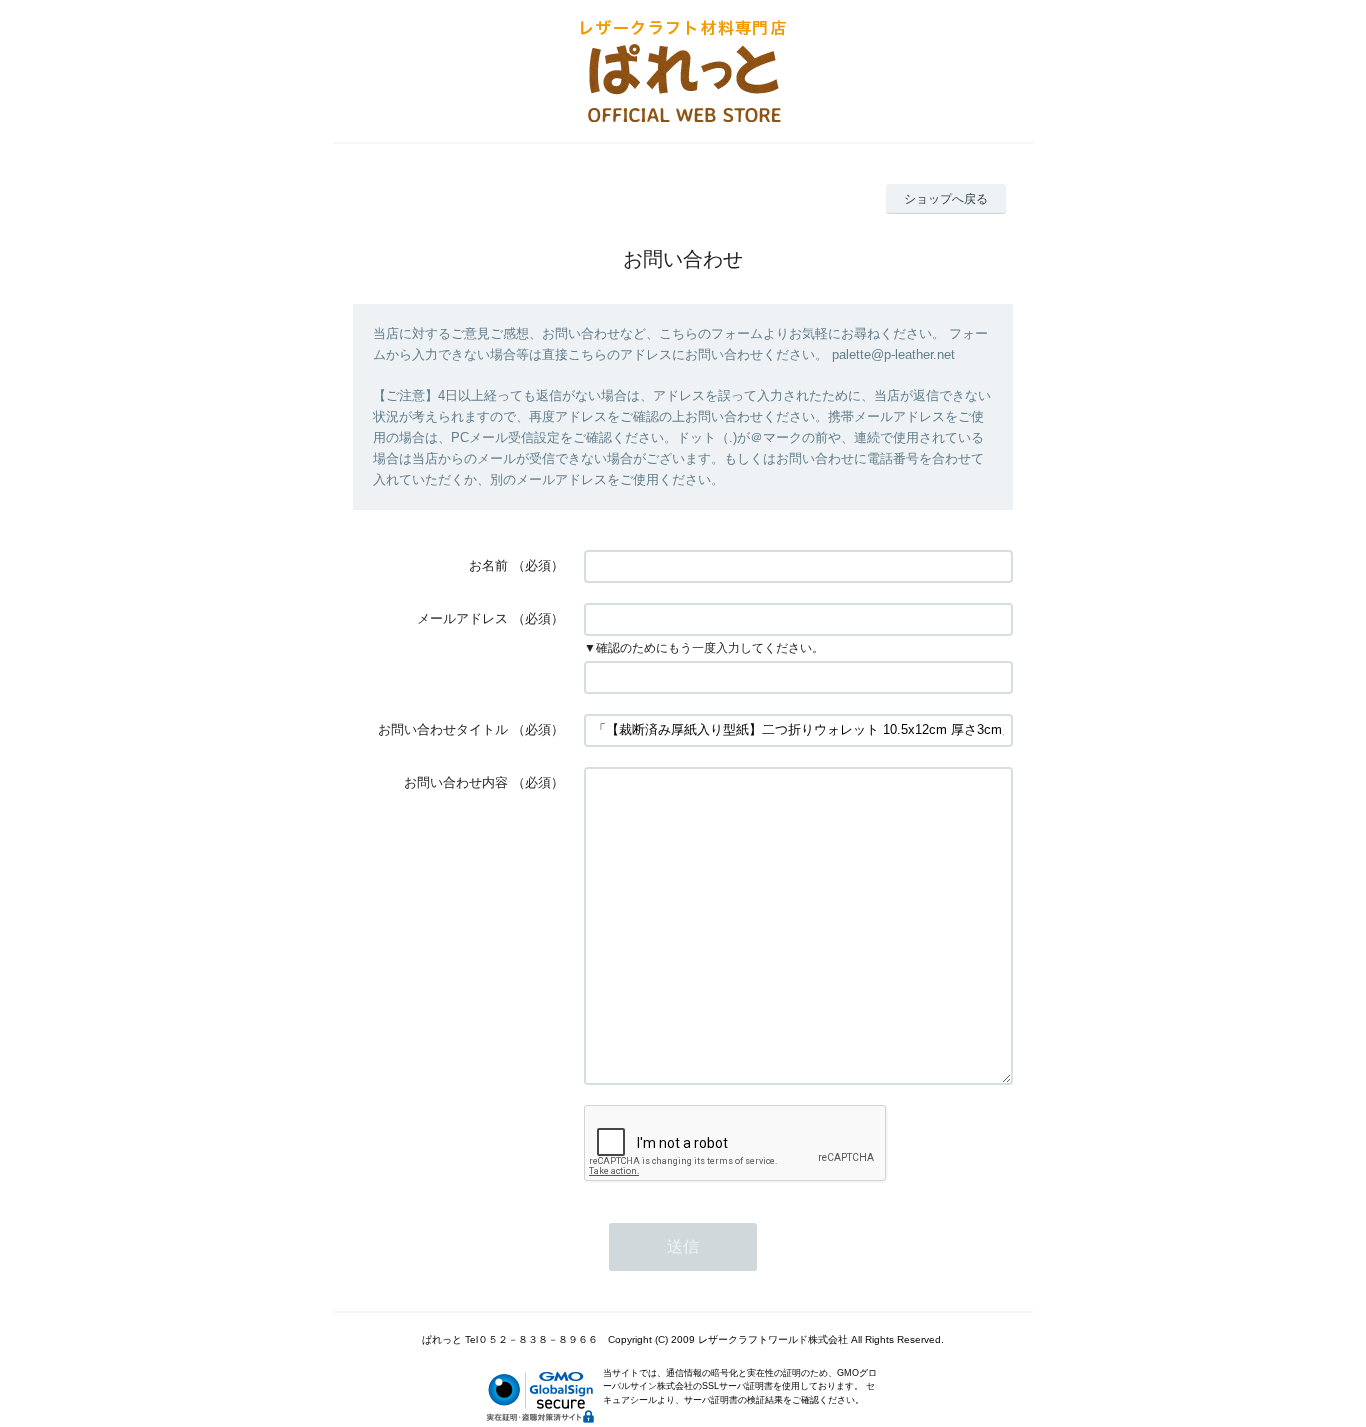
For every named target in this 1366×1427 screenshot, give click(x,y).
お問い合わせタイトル (443, 729)
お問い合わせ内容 (456, 782)
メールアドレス (462, 618)
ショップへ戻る (946, 199)
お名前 (488, 565)
